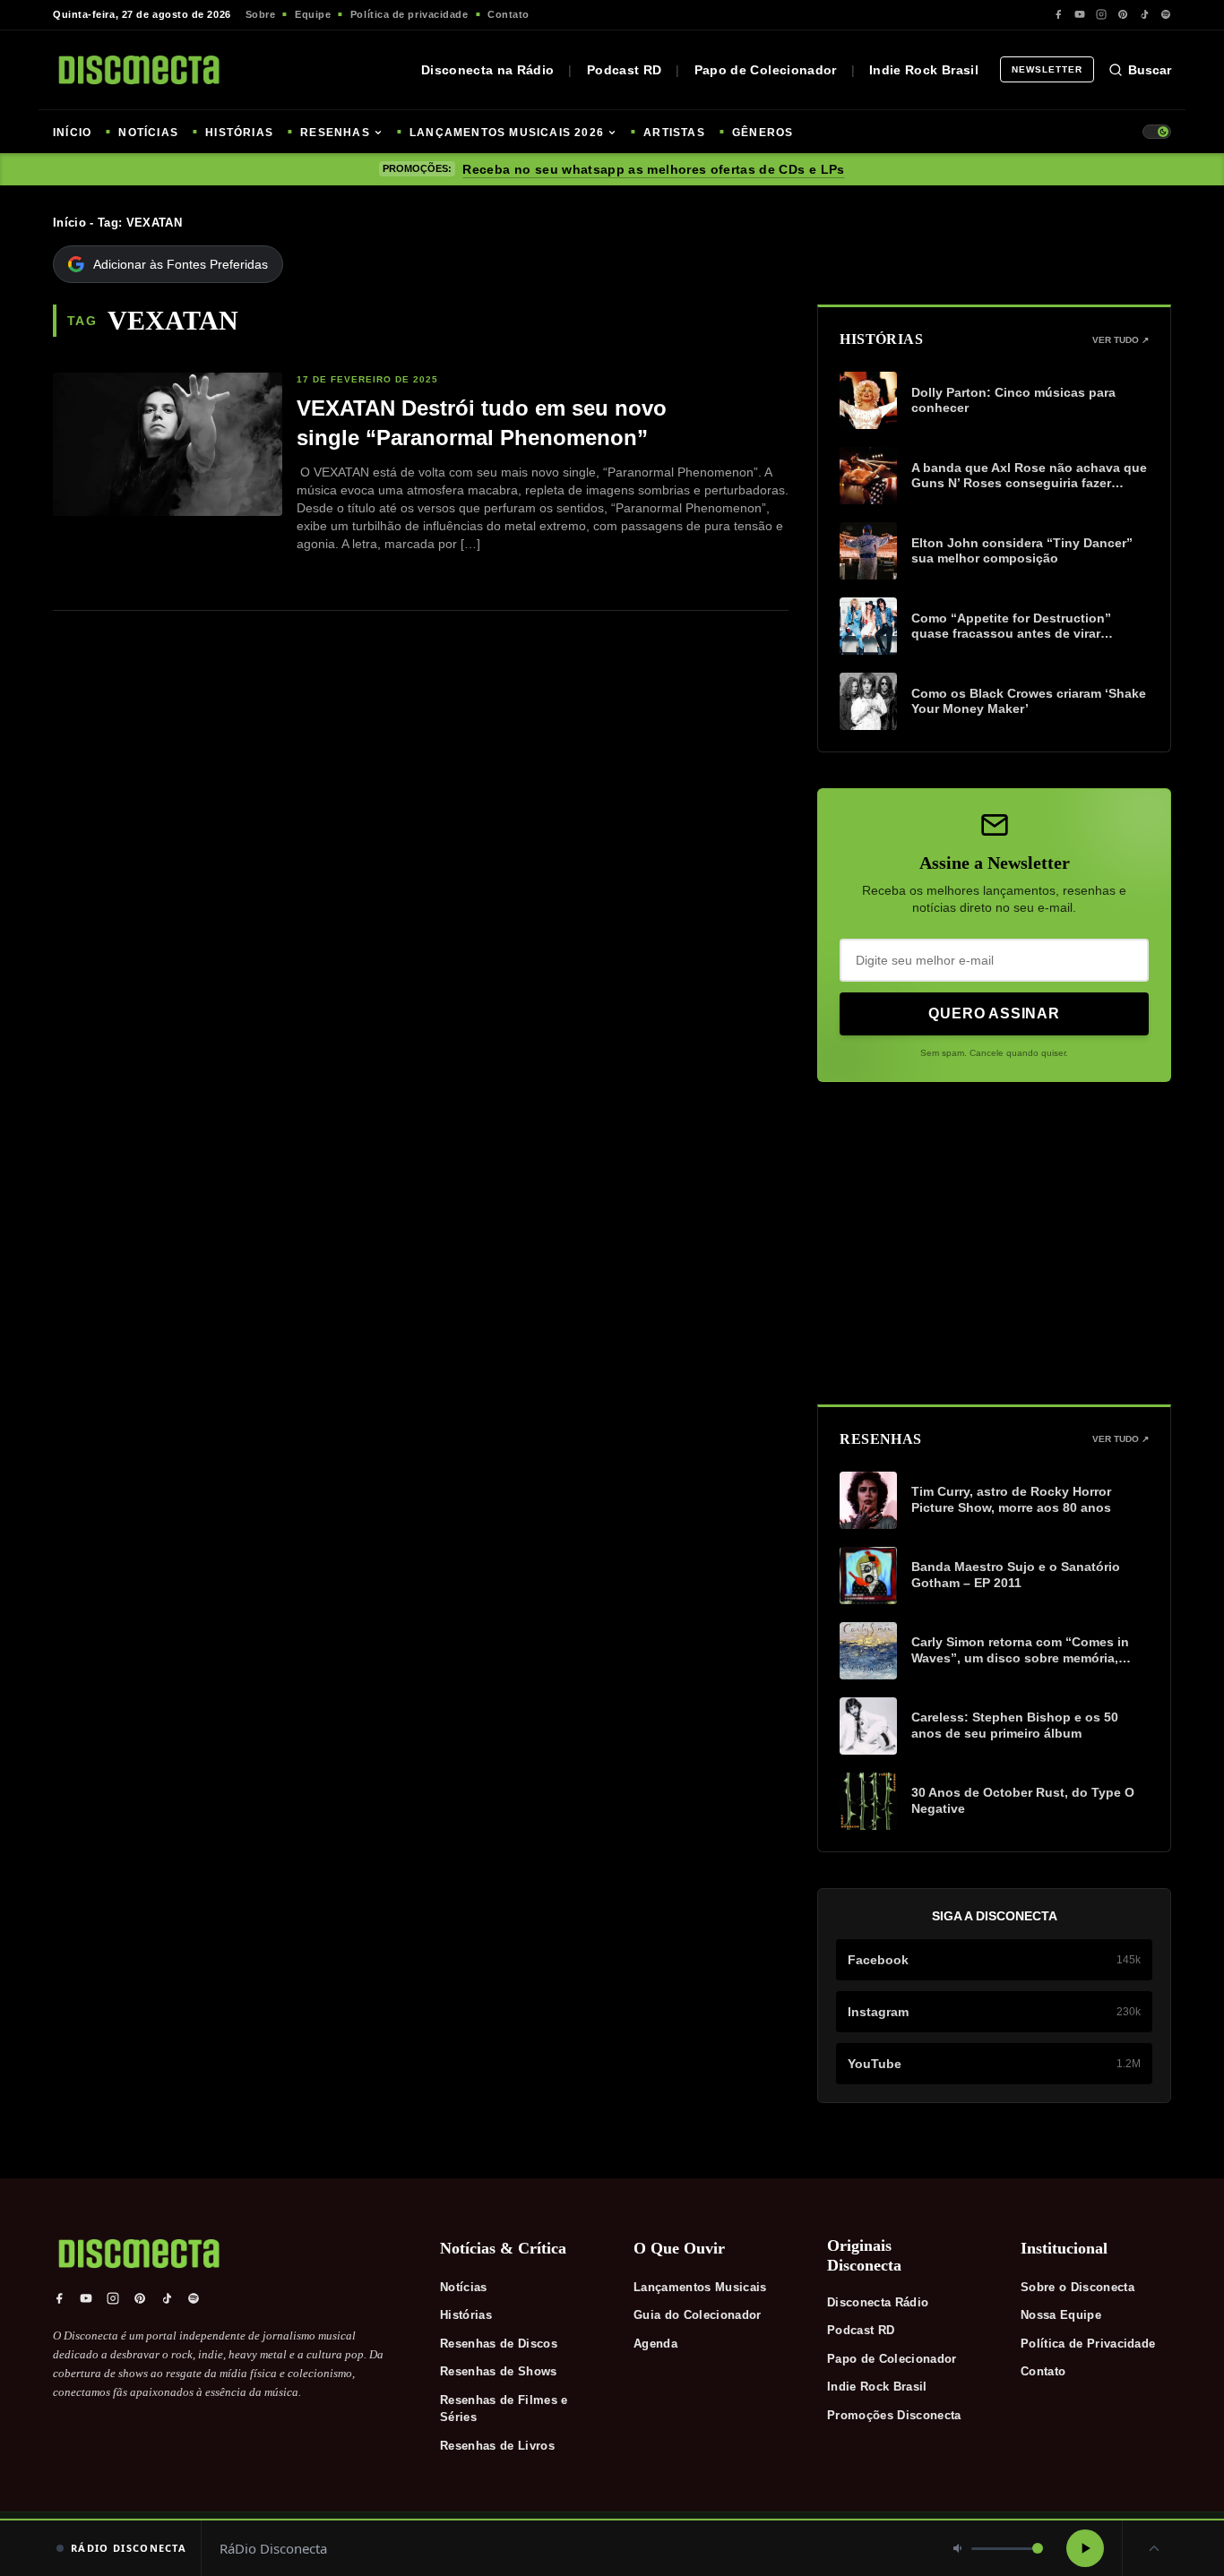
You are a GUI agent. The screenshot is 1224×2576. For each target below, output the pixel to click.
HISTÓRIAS (239, 133)
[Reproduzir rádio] (1085, 2548)
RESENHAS (335, 133)
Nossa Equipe (1061, 2315)
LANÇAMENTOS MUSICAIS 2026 (507, 133)
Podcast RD (625, 70)
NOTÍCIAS (148, 133)
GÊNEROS (763, 133)
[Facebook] (1058, 14)
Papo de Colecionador (766, 70)
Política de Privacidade (1088, 2344)
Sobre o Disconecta (1077, 2287)
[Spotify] (1166, 14)
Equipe (313, 14)
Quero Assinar (994, 1013)
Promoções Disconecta (894, 2415)
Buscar (1150, 70)
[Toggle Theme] (1157, 132)
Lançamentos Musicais (700, 2287)
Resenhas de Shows (499, 2371)
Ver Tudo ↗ (1121, 340)
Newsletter (1047, 69)
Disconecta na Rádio (488, 70)
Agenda (655, 2344)
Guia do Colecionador (698, 2315)
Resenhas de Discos (499, 2344)
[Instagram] (1101, 14)
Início (69, 223)
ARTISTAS (674, 133)
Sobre (261, 14)
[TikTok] (1144, 14)
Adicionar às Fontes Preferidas (181, 264)
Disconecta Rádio (878, 2302)
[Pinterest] (1123, 14)
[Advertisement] (994, 1243)
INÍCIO (72, 133)
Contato (509, 14)
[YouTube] (1080, 14)
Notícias (464, 2287)
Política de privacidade (409, 14)
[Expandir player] (1154, 2548)
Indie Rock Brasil (924, 70)
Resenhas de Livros (497, 2446)
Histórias (466, 2315)
